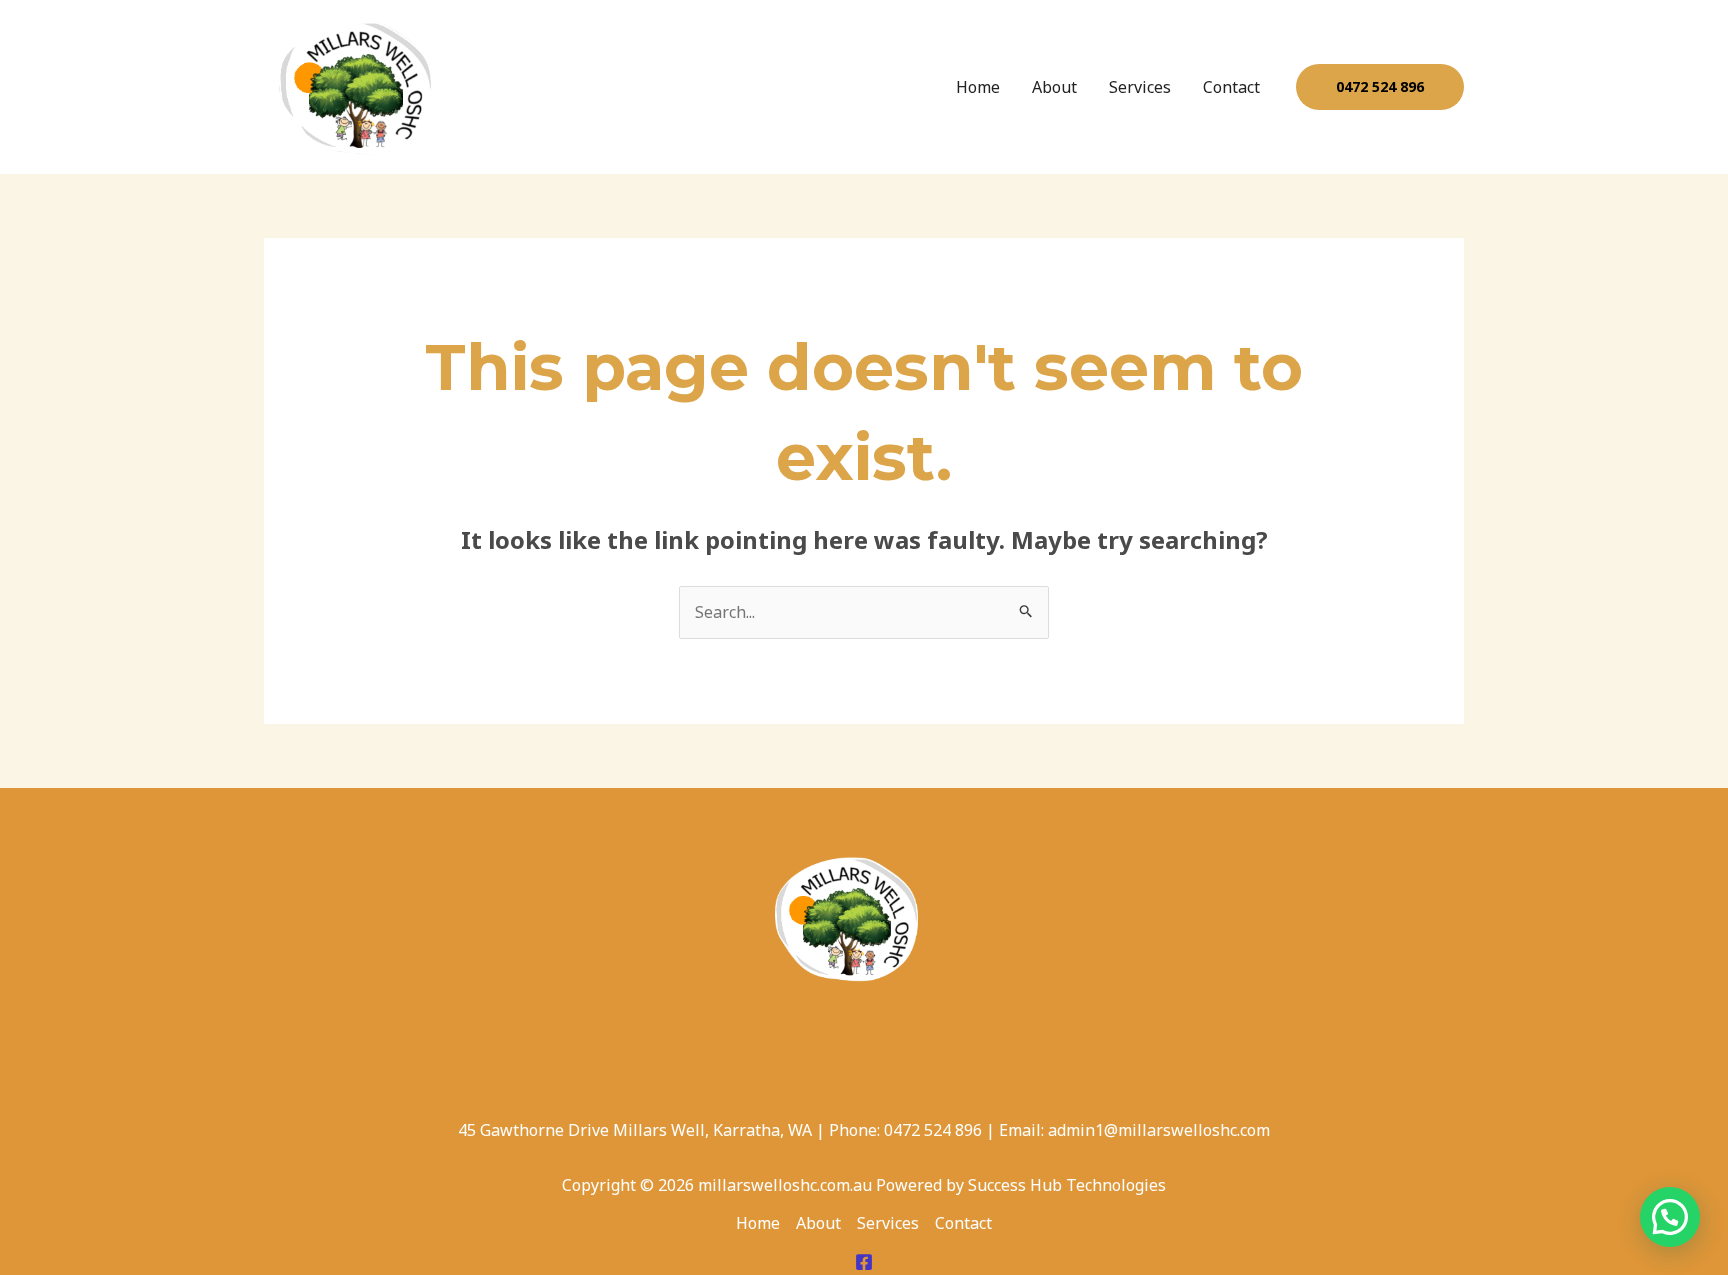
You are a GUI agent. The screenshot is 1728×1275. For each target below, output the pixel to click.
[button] (1380, 87)
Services (1140, 87)
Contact (1231, 87)
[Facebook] (864, 1262)
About (1054, 87)
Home (978, 87)
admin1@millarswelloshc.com (1159, 1130)
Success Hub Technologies (1067, 1185)
